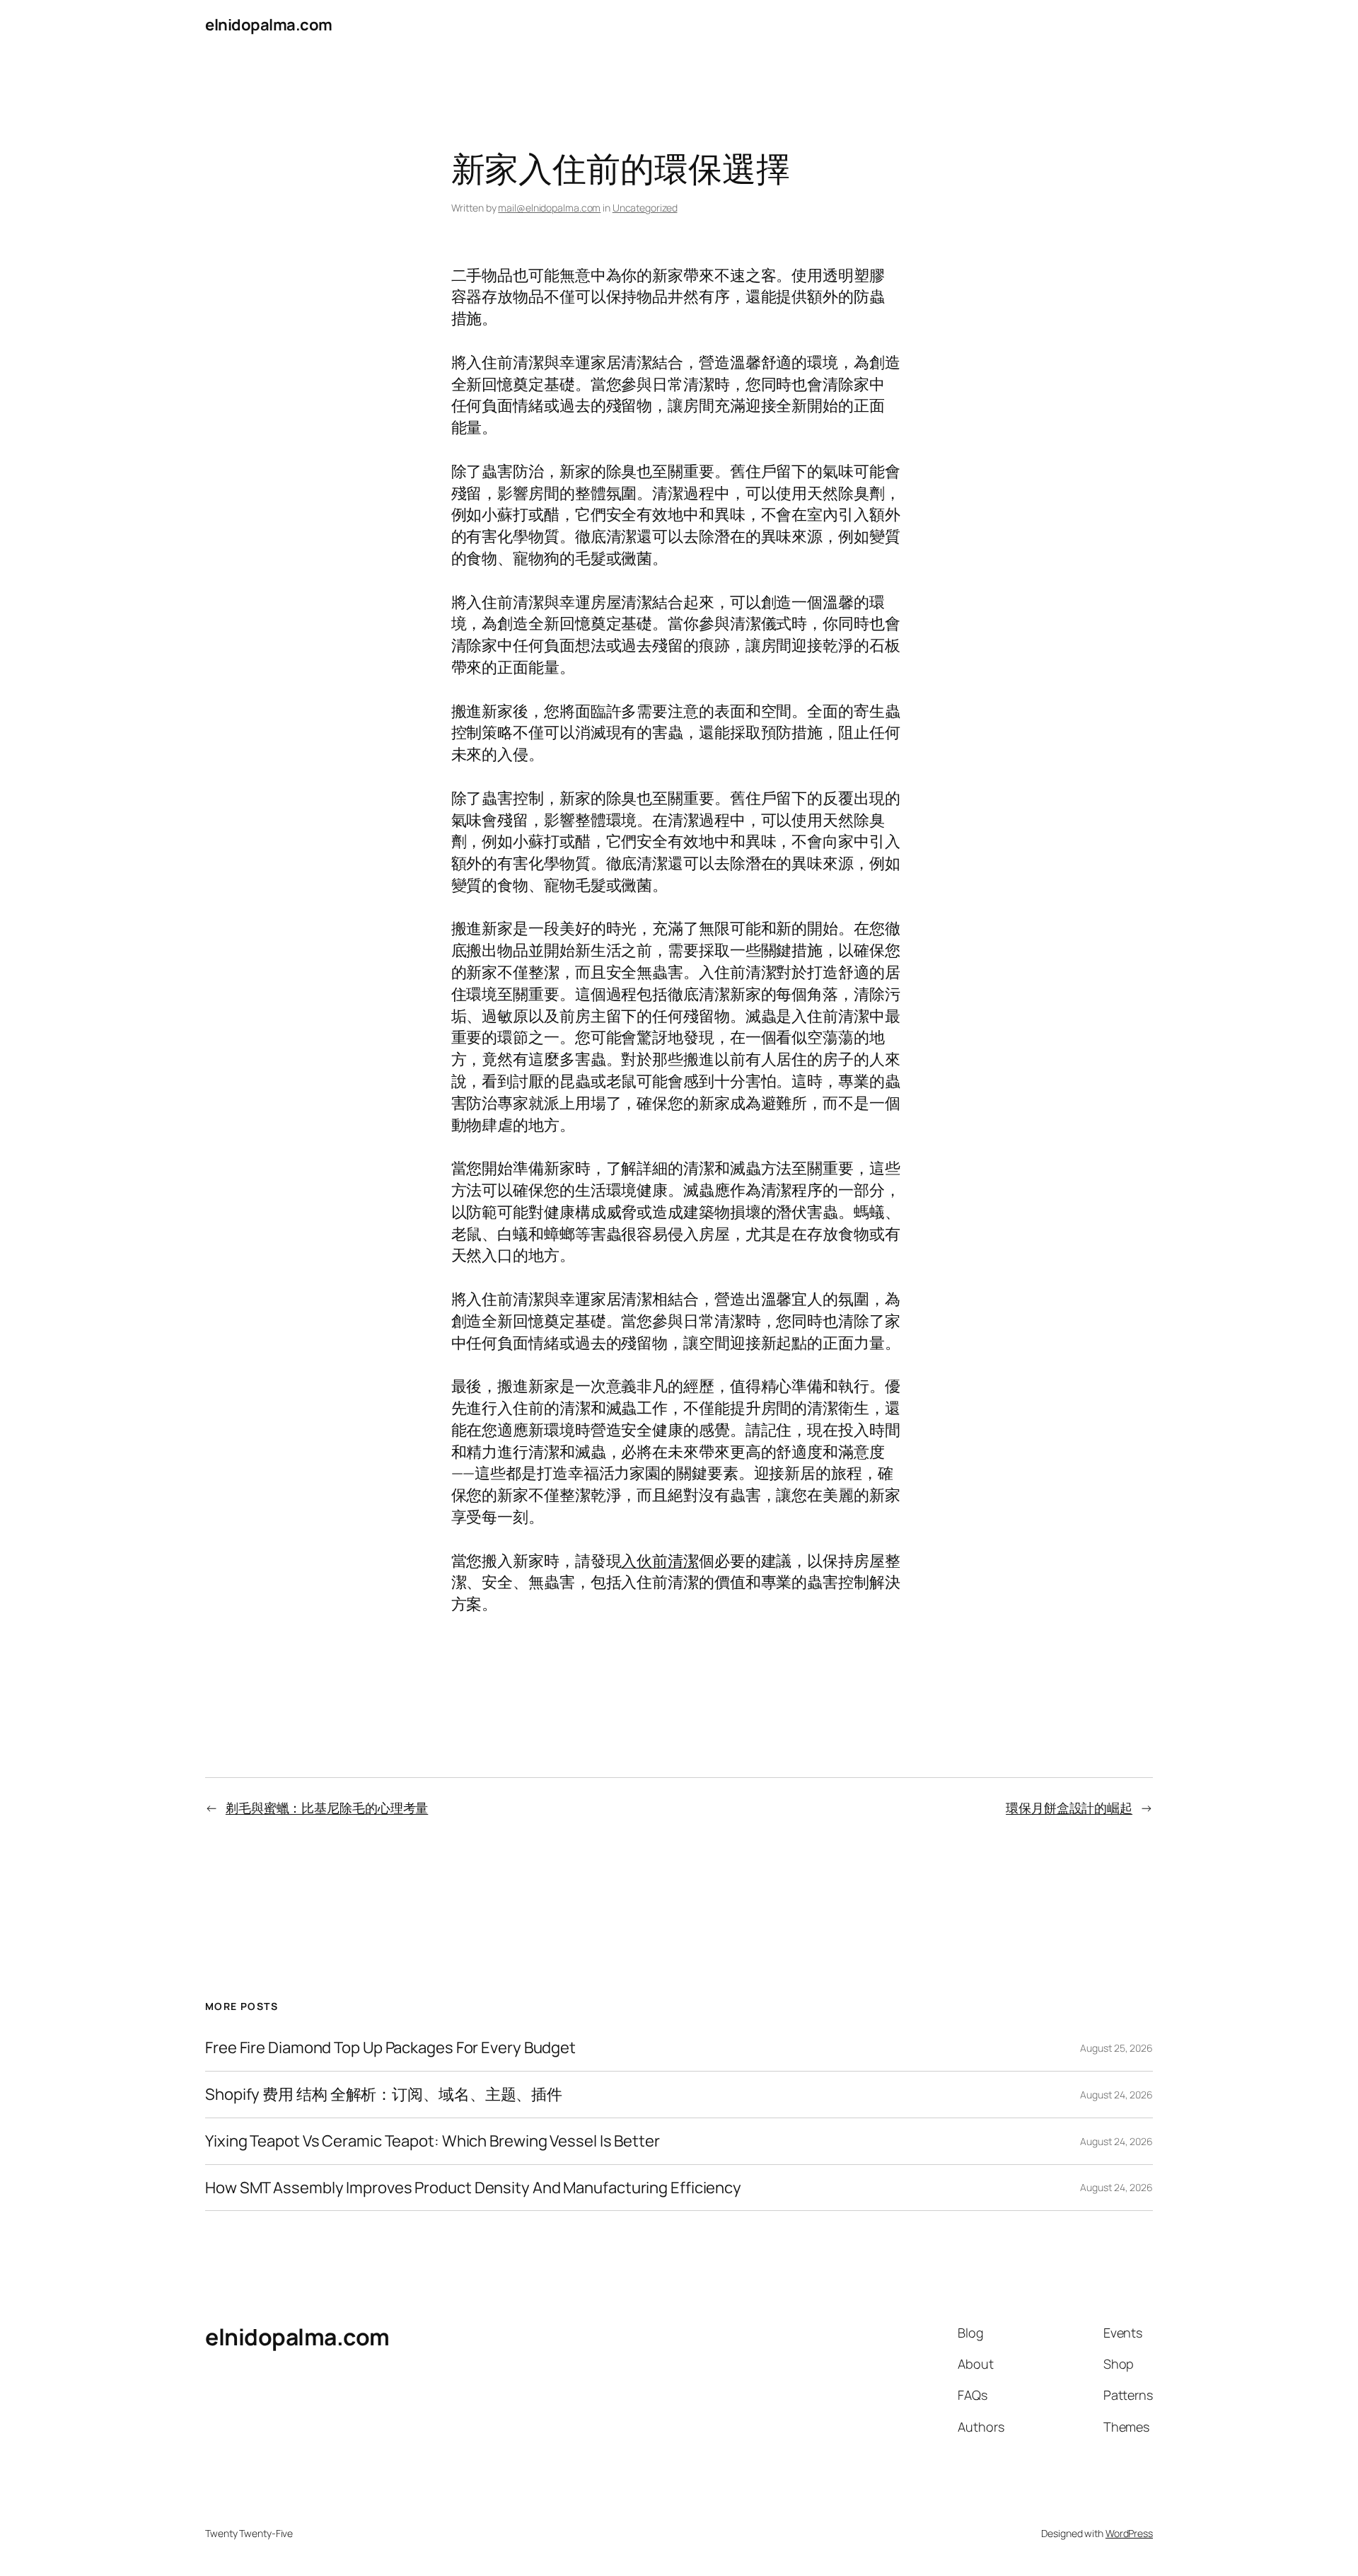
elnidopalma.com (269, 25)
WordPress (1129, 2533)
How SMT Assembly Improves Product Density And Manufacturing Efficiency (473, 2188)
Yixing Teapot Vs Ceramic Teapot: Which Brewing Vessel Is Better (433, 2141)
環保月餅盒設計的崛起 (1069, 1808)
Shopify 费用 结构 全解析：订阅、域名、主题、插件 (384, 2095)
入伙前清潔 (660, 1561)
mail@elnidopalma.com (549, 208)
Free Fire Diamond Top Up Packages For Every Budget (390, 2048)
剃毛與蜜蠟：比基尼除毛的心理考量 (327, 1808)
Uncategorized (645, 208)
